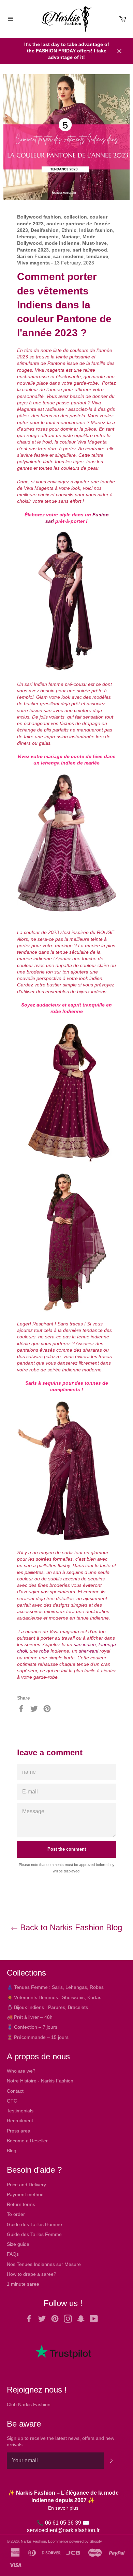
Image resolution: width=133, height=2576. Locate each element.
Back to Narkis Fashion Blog (70, 1927)
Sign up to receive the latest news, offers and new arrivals (61, 2441)
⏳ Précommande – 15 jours (38, 2037)
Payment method (25, 2194)
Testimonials (20, 2111)
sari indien (85, 1644)
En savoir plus (63, 2508)
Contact (15, 2091)
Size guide (18, 2244)
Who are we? (21, 2071)
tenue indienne (93, 1337)
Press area (19, 2131)
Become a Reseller (27, 2141)
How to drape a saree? (32, 2274)
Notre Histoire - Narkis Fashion (40, 2081)
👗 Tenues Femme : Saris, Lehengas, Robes (55, 1987)
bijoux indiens (92, 992)
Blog (12, 2151)
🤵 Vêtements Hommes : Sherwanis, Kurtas (54, 1997)
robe (44, 1651)
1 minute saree (23, 2284)
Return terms (21, 2204)
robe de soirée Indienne (55, 1370)
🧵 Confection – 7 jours (32, 2027)
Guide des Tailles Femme (34, 2234)
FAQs (13, 2254)
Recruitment (20, 2121)
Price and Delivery (26, 2185)
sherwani (88, 1651)
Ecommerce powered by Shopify (75, 2541)
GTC (12, 2101)
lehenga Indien (58, 763)
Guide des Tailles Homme (34, 2224)
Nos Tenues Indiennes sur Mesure (44, 2264)
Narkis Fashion (33, 2541)
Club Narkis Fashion (29, 2404)
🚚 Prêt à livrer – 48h (30, 2017)
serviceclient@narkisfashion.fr (63, 2530)
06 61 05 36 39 (63, 2523)
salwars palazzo (43, 1356)
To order (16, 2214)
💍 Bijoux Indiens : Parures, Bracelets (47, 2007)
